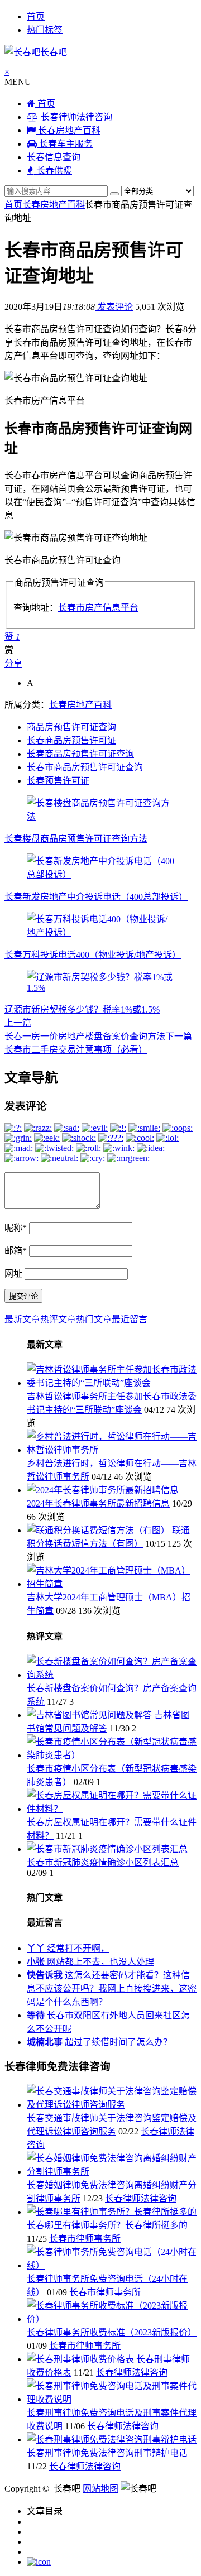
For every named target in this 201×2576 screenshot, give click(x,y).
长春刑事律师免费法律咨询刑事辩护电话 (107, 2453)
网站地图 (100, 2489)
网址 (13, 1273)
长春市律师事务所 (85, 2239)
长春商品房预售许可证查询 (80, 754)
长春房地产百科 (68, 130)
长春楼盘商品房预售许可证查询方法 (76, 839)
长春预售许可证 (58, 781)
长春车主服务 (65, 144)
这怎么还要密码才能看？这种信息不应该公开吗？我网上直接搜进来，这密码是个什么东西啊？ (112, 1989)
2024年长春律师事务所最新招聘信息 (98, 1503)
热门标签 (45, 30)
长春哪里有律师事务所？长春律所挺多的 (107, 2225)
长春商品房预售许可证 (71, 740)
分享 (13, 663)
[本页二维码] (39, 2562)
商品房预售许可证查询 (71, 727)
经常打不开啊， (68, 1948)
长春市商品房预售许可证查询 (85, 767)
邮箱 (16, 1251)
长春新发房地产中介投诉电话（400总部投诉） (96, 897)
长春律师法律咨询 (75, 117)
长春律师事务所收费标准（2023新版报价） (112, 2332)
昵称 (16, 1228)
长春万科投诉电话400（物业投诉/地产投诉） (93, 955)
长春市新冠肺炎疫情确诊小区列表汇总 (103, 1862)
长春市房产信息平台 (98, 608)
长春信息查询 (54, 157)
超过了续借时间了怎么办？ (99, 2042)
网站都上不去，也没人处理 (90, 1962)
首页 (36, 16)
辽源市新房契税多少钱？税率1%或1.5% (82, 1009)
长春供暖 (53, 171)
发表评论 (114, 307)
